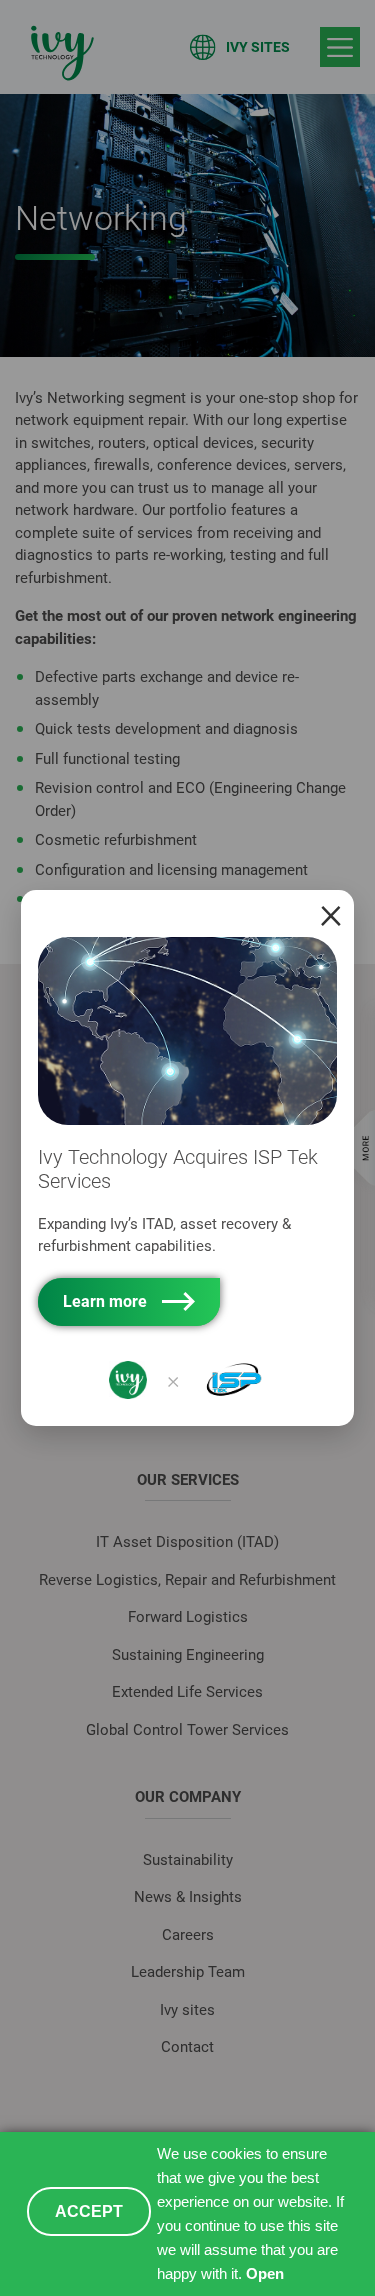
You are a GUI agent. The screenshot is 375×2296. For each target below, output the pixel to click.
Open (265, 2273)
